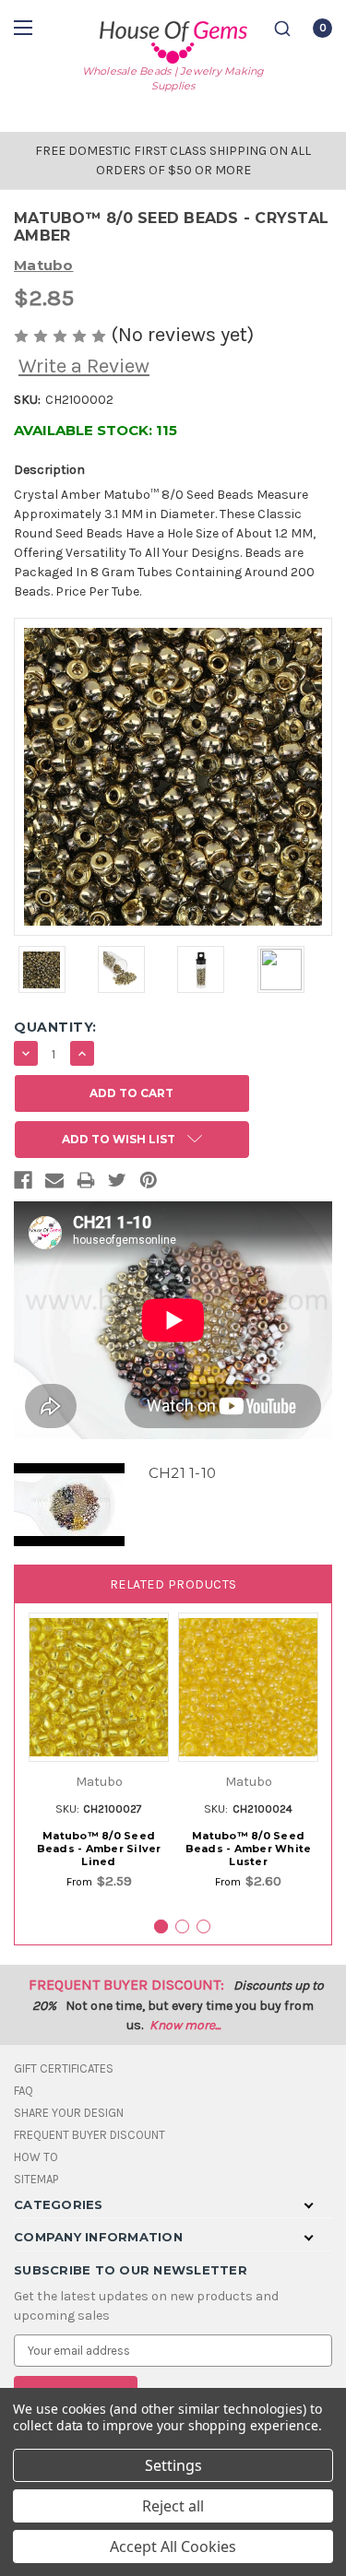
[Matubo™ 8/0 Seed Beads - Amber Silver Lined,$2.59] (99, 1687)
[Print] (86, 1184)
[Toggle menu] (25, 27)
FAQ (24, 2091)
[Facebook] (23, 1184)
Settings (173, 2465)
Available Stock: (95, 430)
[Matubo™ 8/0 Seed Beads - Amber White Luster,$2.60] (248, 1687)
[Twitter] (117, 1184)
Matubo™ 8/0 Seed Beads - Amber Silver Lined (99, 1849)
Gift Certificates (64, 2068)
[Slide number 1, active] (161, 1926)
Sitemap (36, 2179)
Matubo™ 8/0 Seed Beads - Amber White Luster (249, 1849)
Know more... (185, 2025)
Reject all (173, 2506)
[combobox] (282, 29)
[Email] (54, 1184)
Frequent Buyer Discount (89, 2135)
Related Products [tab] (173, 1584)
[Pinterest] (149, 1184)
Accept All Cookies (173, 2546)
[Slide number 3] (203, 1926)
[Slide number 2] (182, 1926)
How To (36, 2157)
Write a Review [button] (84, 366)
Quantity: (55, 1027)
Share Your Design (69, 2113)
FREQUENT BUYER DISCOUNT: (126, 1985)
